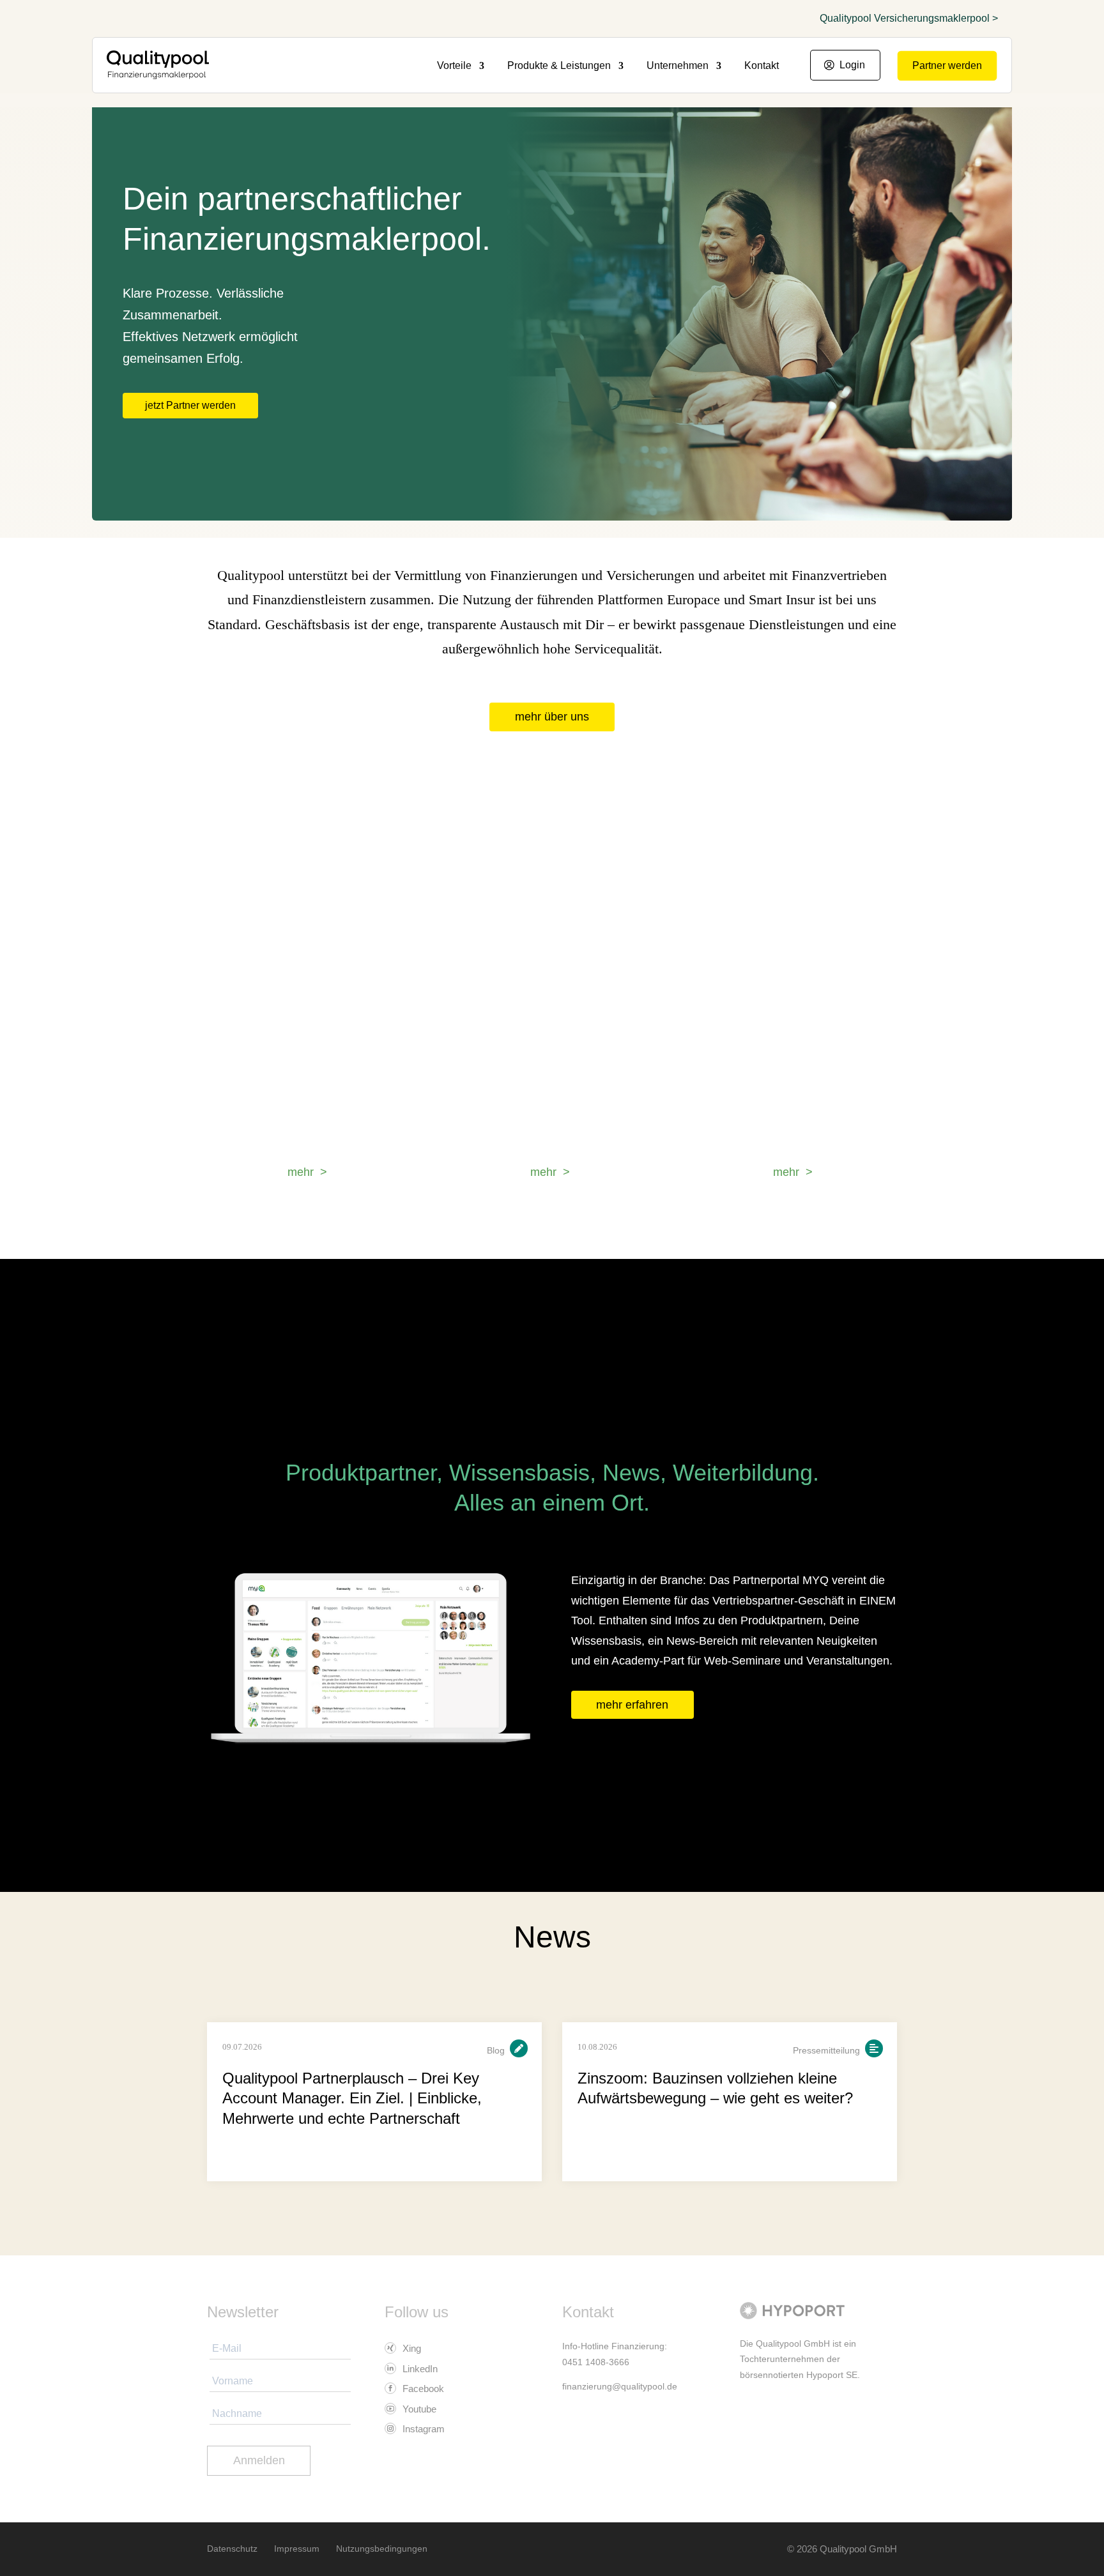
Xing (410, 2348)
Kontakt (762, 66)
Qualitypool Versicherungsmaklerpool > (909, 19)
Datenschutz (232, 2549)
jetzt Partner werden (190, 405)
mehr (301, 1172)
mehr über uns (552, 717)
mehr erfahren (632, 1705)
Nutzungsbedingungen (382, 2549)
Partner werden (947, 65)
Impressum (297, 2549)
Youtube (418, 2409)
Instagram (422, 2429)
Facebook (422, 2389)
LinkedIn (419, 2369)
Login (852, 65)
